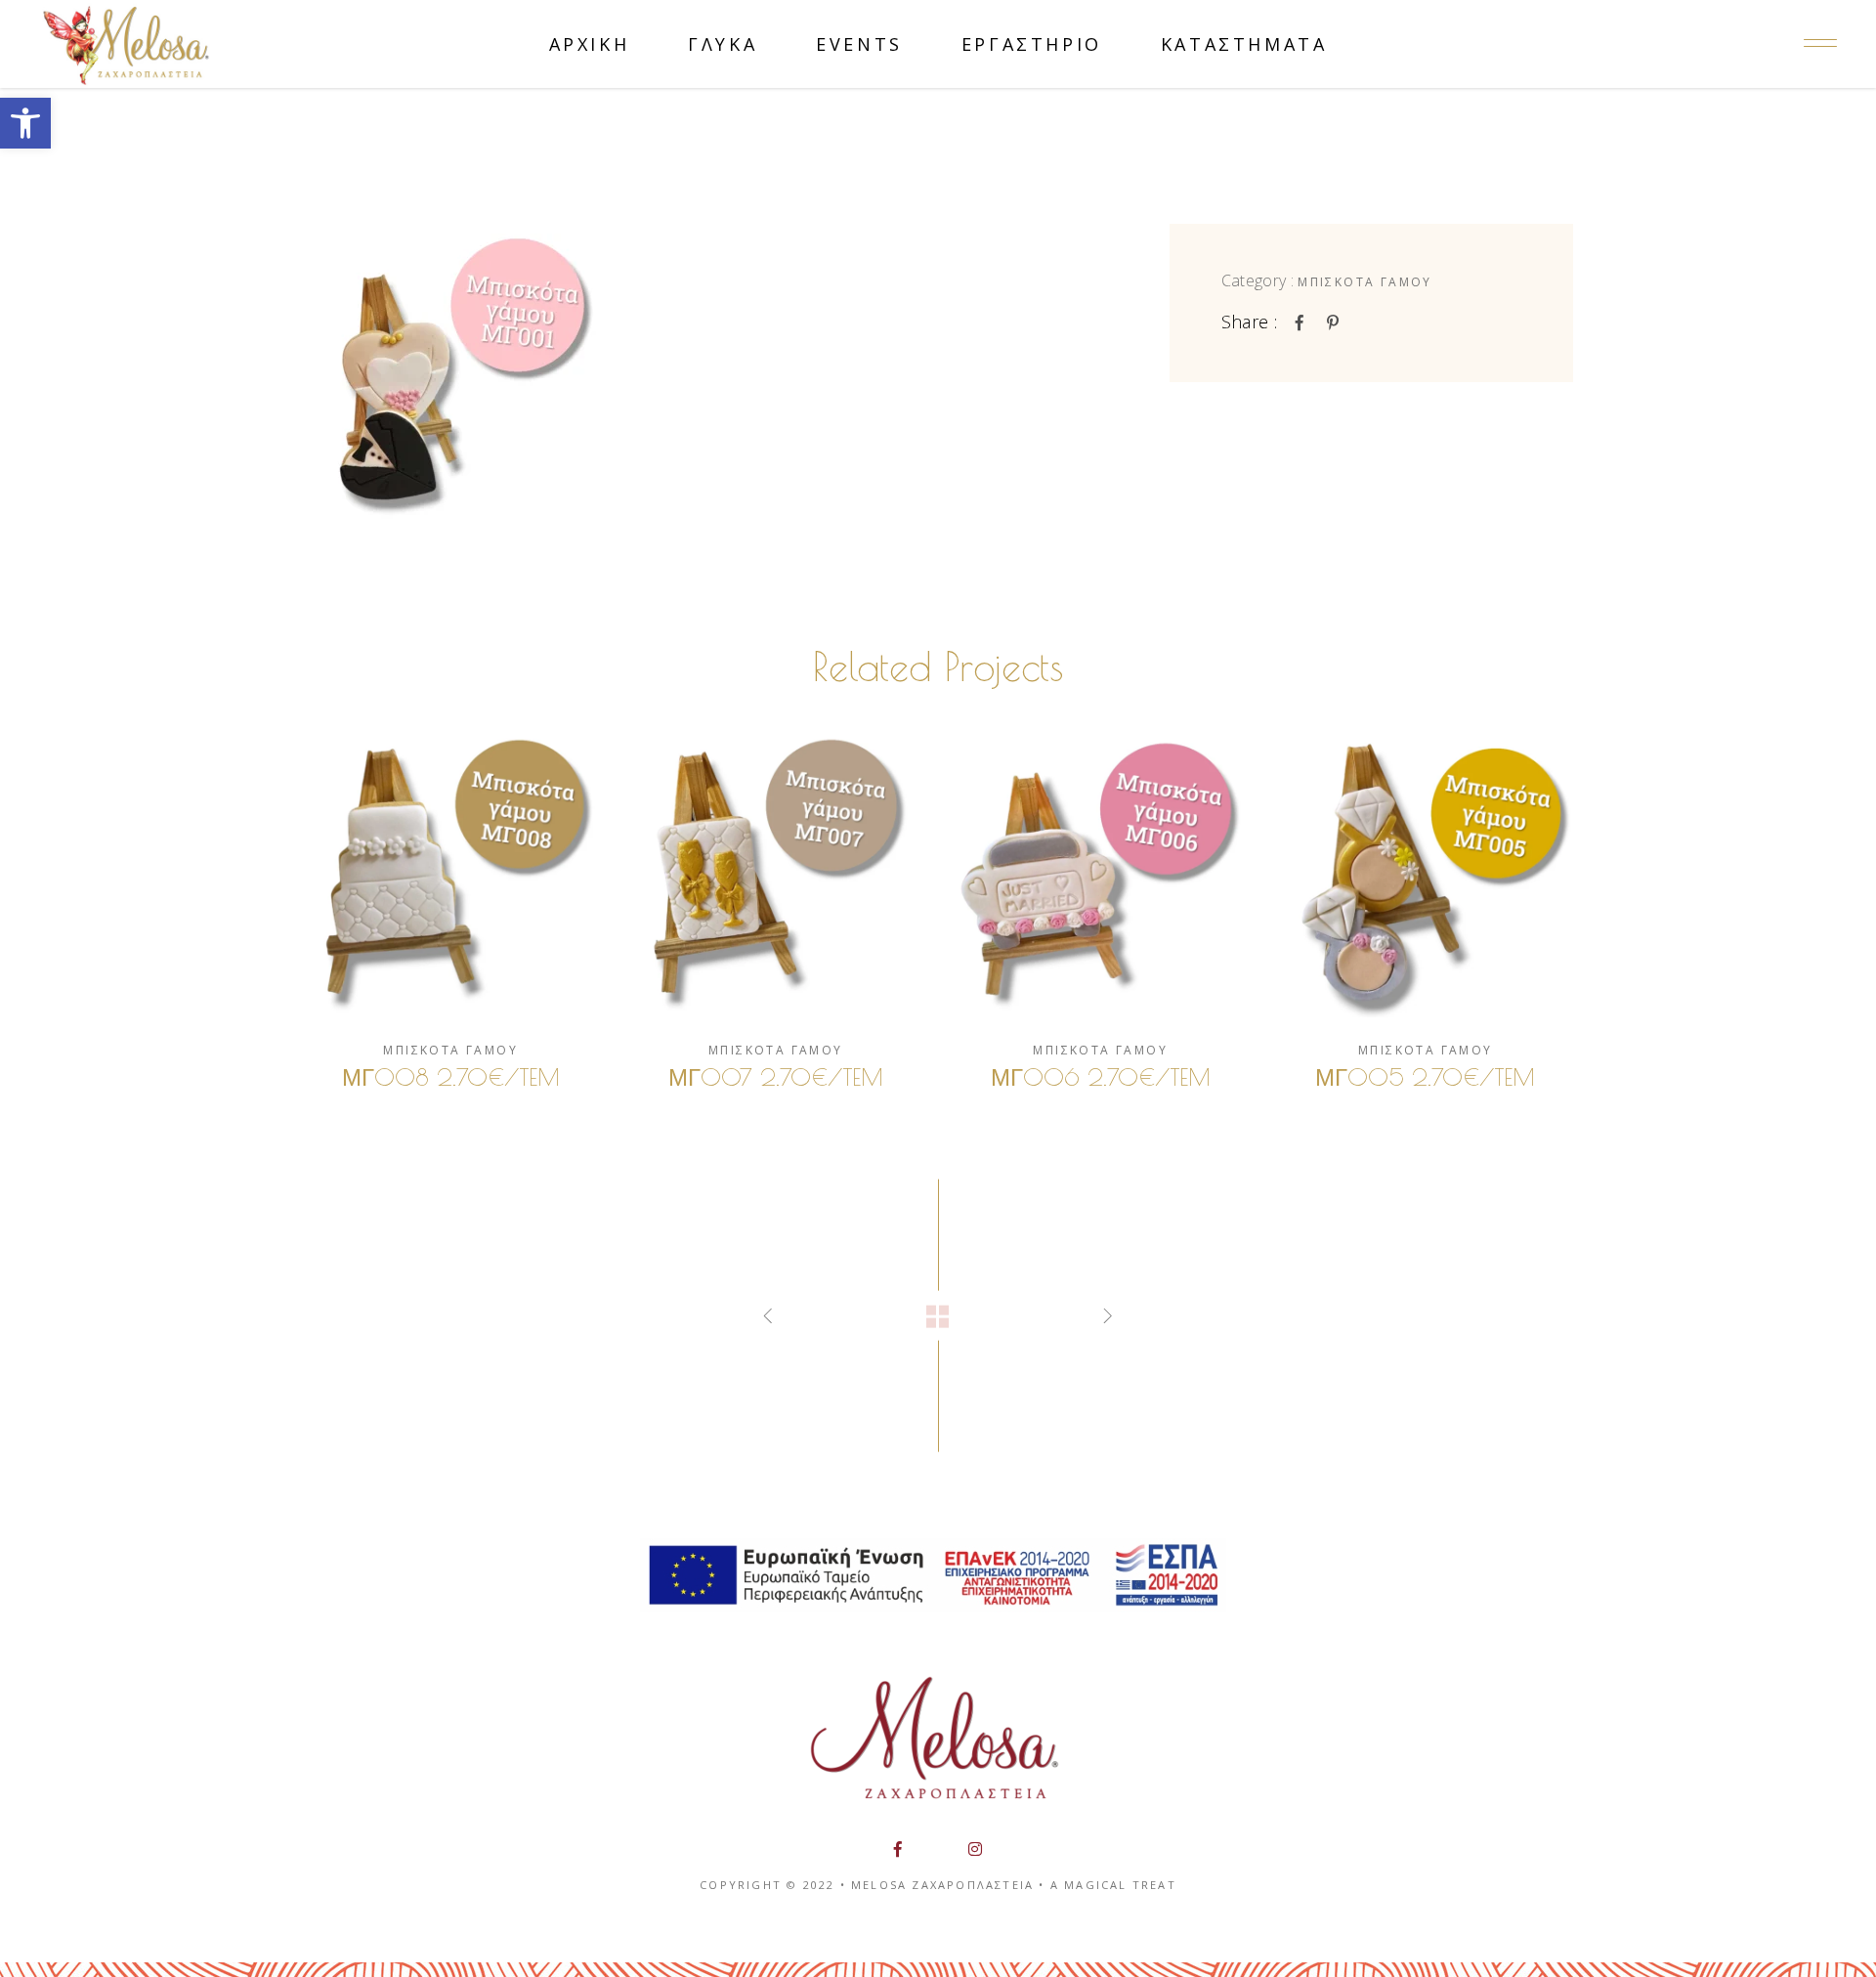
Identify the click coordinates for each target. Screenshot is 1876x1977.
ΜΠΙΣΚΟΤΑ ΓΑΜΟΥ (1365, 282)
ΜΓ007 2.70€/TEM (776, 1077)
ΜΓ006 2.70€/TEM (1101, 1077)
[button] (25, 123)
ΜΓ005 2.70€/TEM (1425, 1077)
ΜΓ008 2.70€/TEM (451, 1077)
